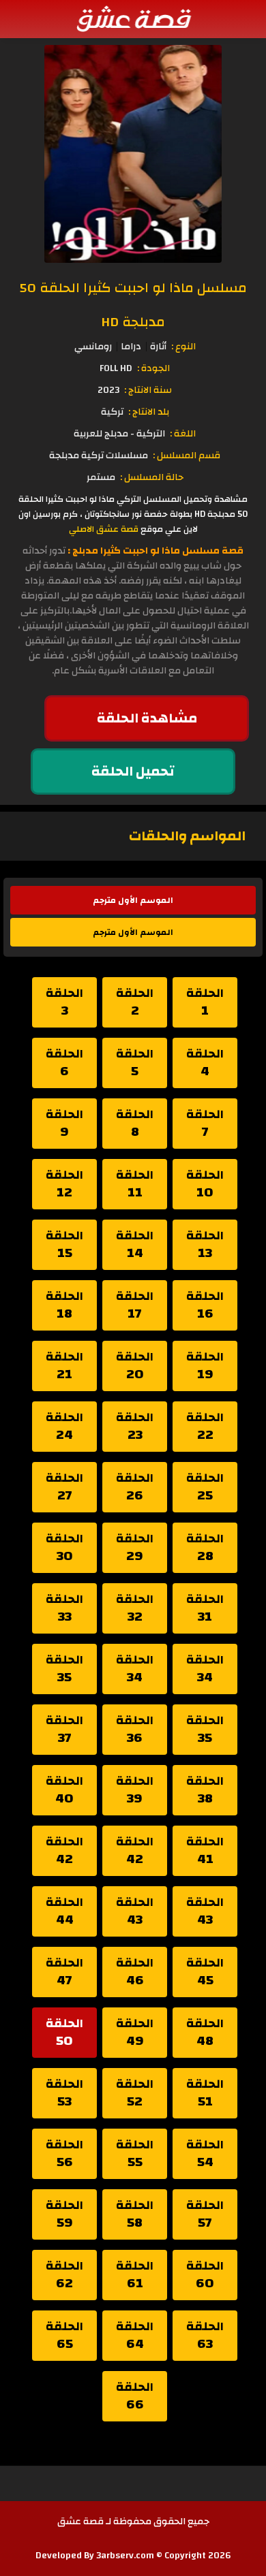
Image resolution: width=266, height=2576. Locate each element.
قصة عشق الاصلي (104, 529)
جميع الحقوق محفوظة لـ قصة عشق (133, 2522)
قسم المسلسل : (187, 456)
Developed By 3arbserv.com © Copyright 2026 (133, 2556)
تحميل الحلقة (133, 771)
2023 (108, 390)
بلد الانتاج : (149, 412)
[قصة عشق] (133, 18)
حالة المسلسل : (152, 477)
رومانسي (93, 347)
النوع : (183, 347)
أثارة (158, 347)
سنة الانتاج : (148, 390)
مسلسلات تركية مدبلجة (99, 456)
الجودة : (153, 368)
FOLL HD (116, 368)
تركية (112, 412)
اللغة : (183, 434)
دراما (131, 347)
